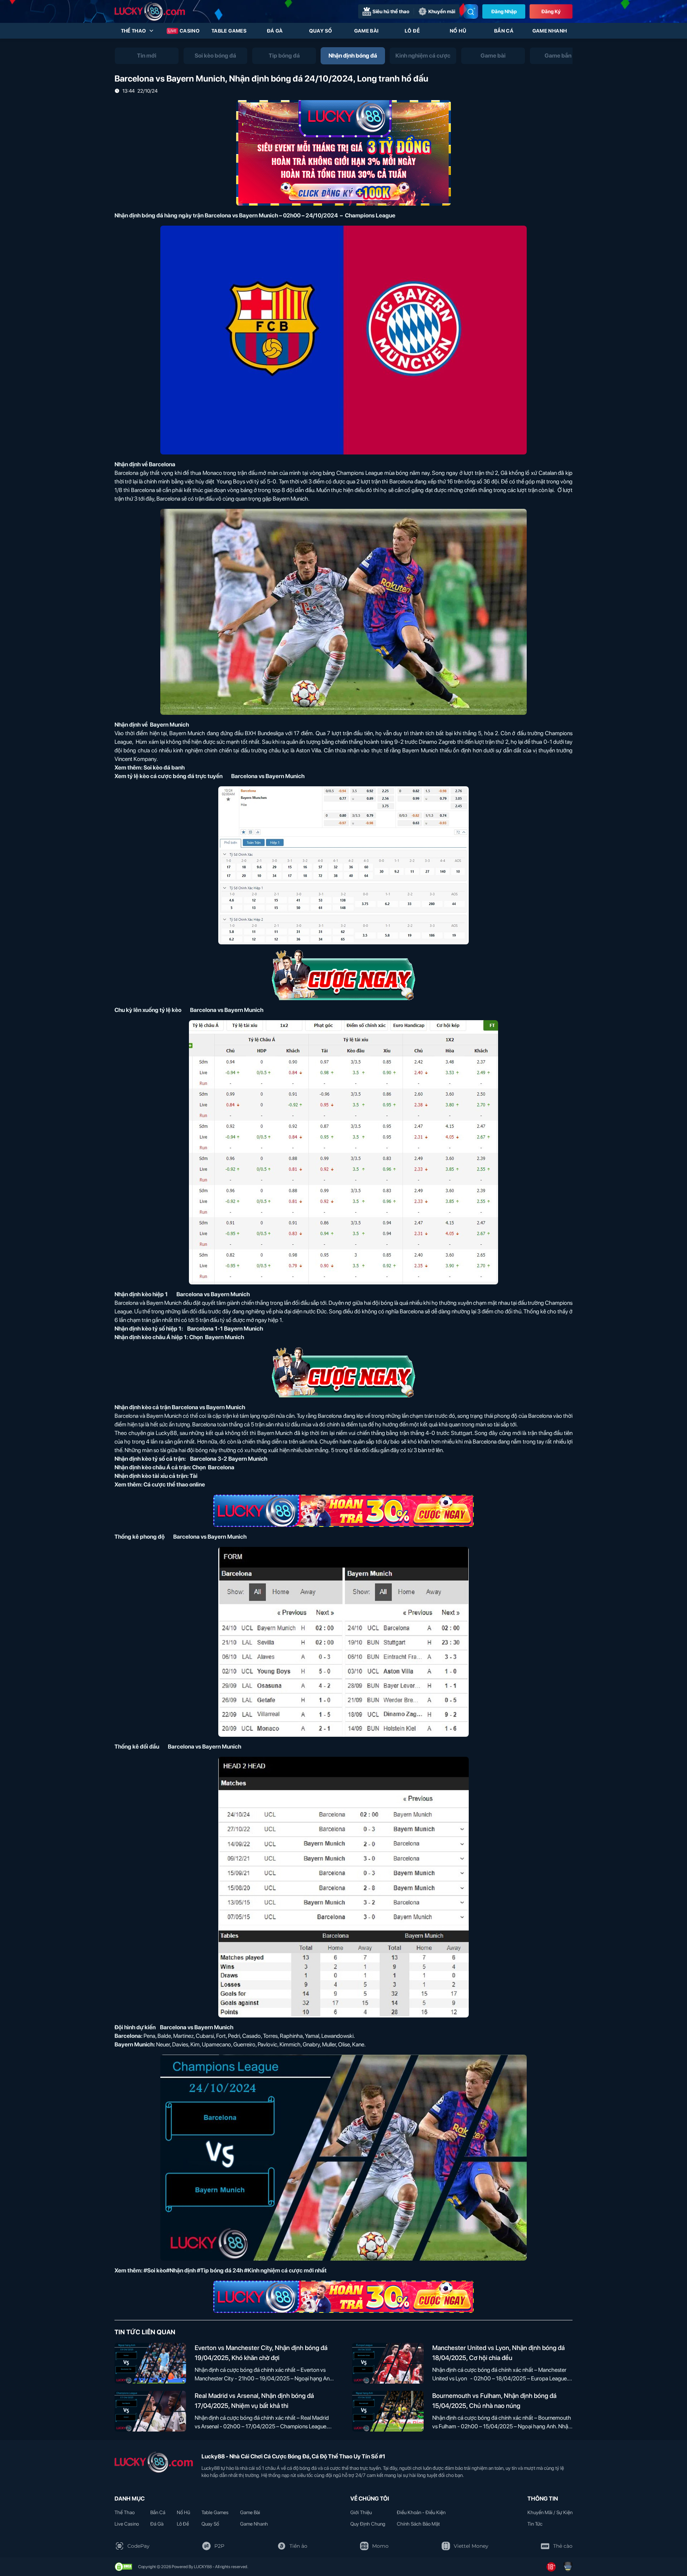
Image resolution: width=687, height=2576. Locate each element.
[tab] (147, 56)
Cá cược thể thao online (174, 1484)
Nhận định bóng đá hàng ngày (153, 215)
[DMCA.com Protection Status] (123, 2567)
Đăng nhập (504, 11)
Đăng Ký (551, 11)
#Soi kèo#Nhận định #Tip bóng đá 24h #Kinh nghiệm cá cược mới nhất (235, 2270)
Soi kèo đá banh (164, 768)
